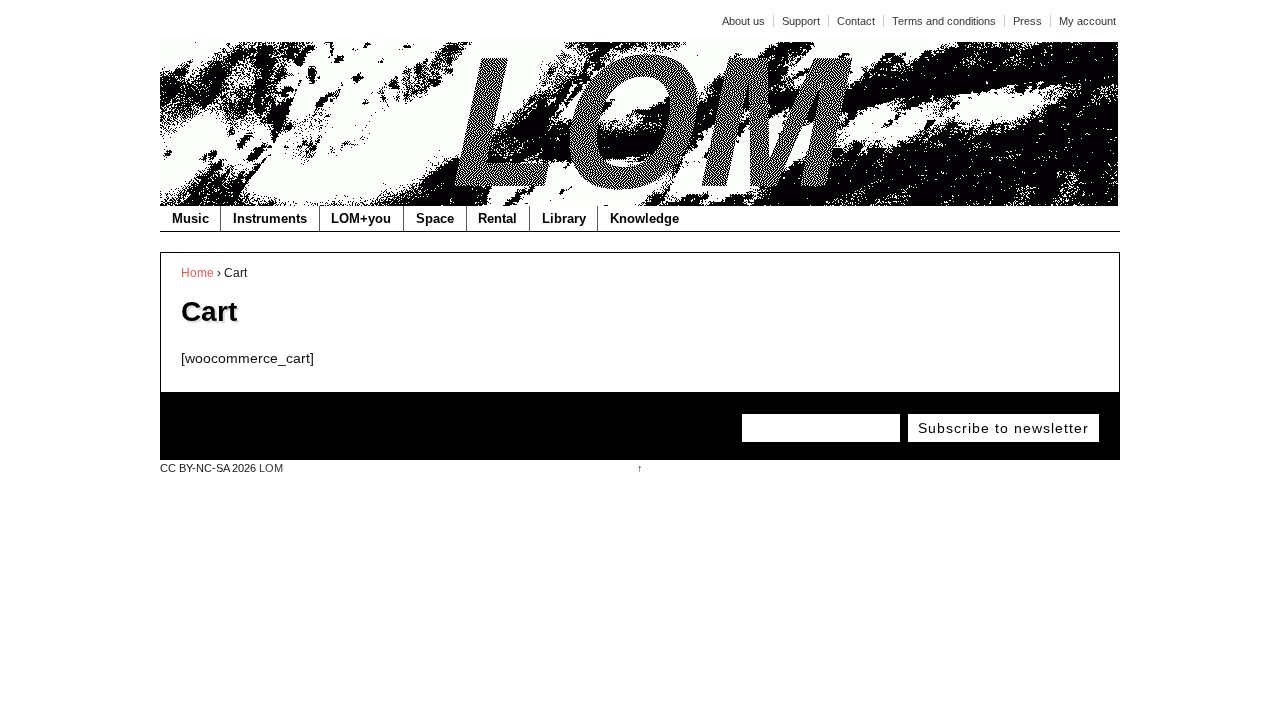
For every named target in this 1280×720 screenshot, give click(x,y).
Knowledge (644, 218)
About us (743, 21)
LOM (269, 468)
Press (1027, 21)
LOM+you (361, 218)
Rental (497, 218)
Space (435, 218)
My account (1087, 21)
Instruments (270, 218)
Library (564, 218)
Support (801, 21)
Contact (856, 21)
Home (197, 273)
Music (190, 218)
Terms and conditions (944, 21)
